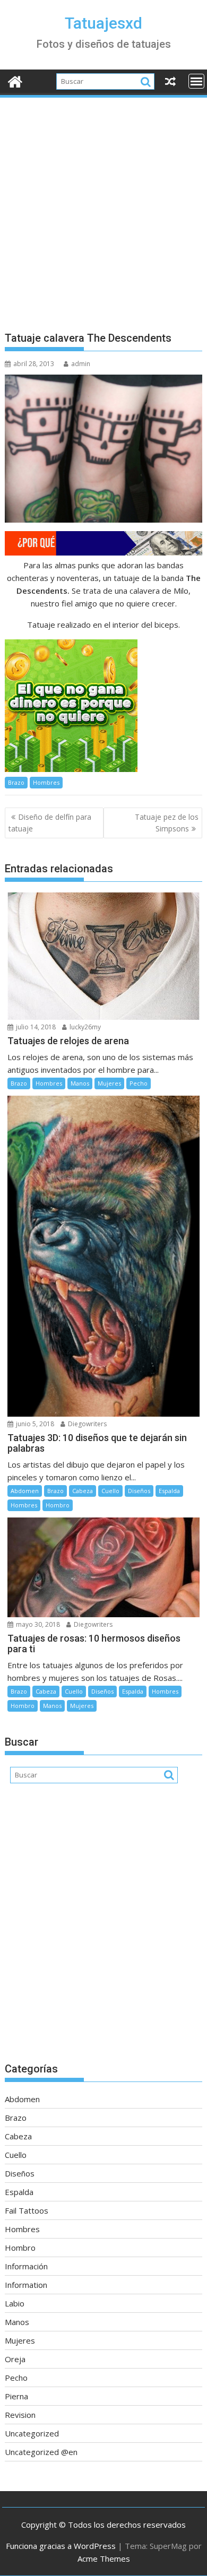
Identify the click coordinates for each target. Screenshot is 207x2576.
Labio (15, 2303)
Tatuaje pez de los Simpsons (167, 823)
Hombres (46, 782)
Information (26, 2285)
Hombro (58, 1505)
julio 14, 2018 (35, 1027)
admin (81, 364)
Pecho (139, 1083)
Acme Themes (104, 2558)
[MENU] (196, 81)
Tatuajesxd (103, 23)
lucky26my (84, 1027)
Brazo (16, 782)
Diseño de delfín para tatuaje (50, 823)
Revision (20, 2415)
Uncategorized (32, 2433)
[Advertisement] (103, 208)
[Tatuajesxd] (15, 80)
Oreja (15, 2359)
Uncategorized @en (41, 2452)
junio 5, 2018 (34, 1424)
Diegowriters (87, 1424)
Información (26, 2266)
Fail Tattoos (27, 2210)
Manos (80, 1083)
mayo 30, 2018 (37, 1624)
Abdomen (25, 1491)
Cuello (110, 1491)
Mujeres (109, 1083)
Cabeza (83, 1491)
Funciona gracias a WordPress (61, 2546)
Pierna (16, 2396)
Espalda (169, 1491)
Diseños (139, 1491)
